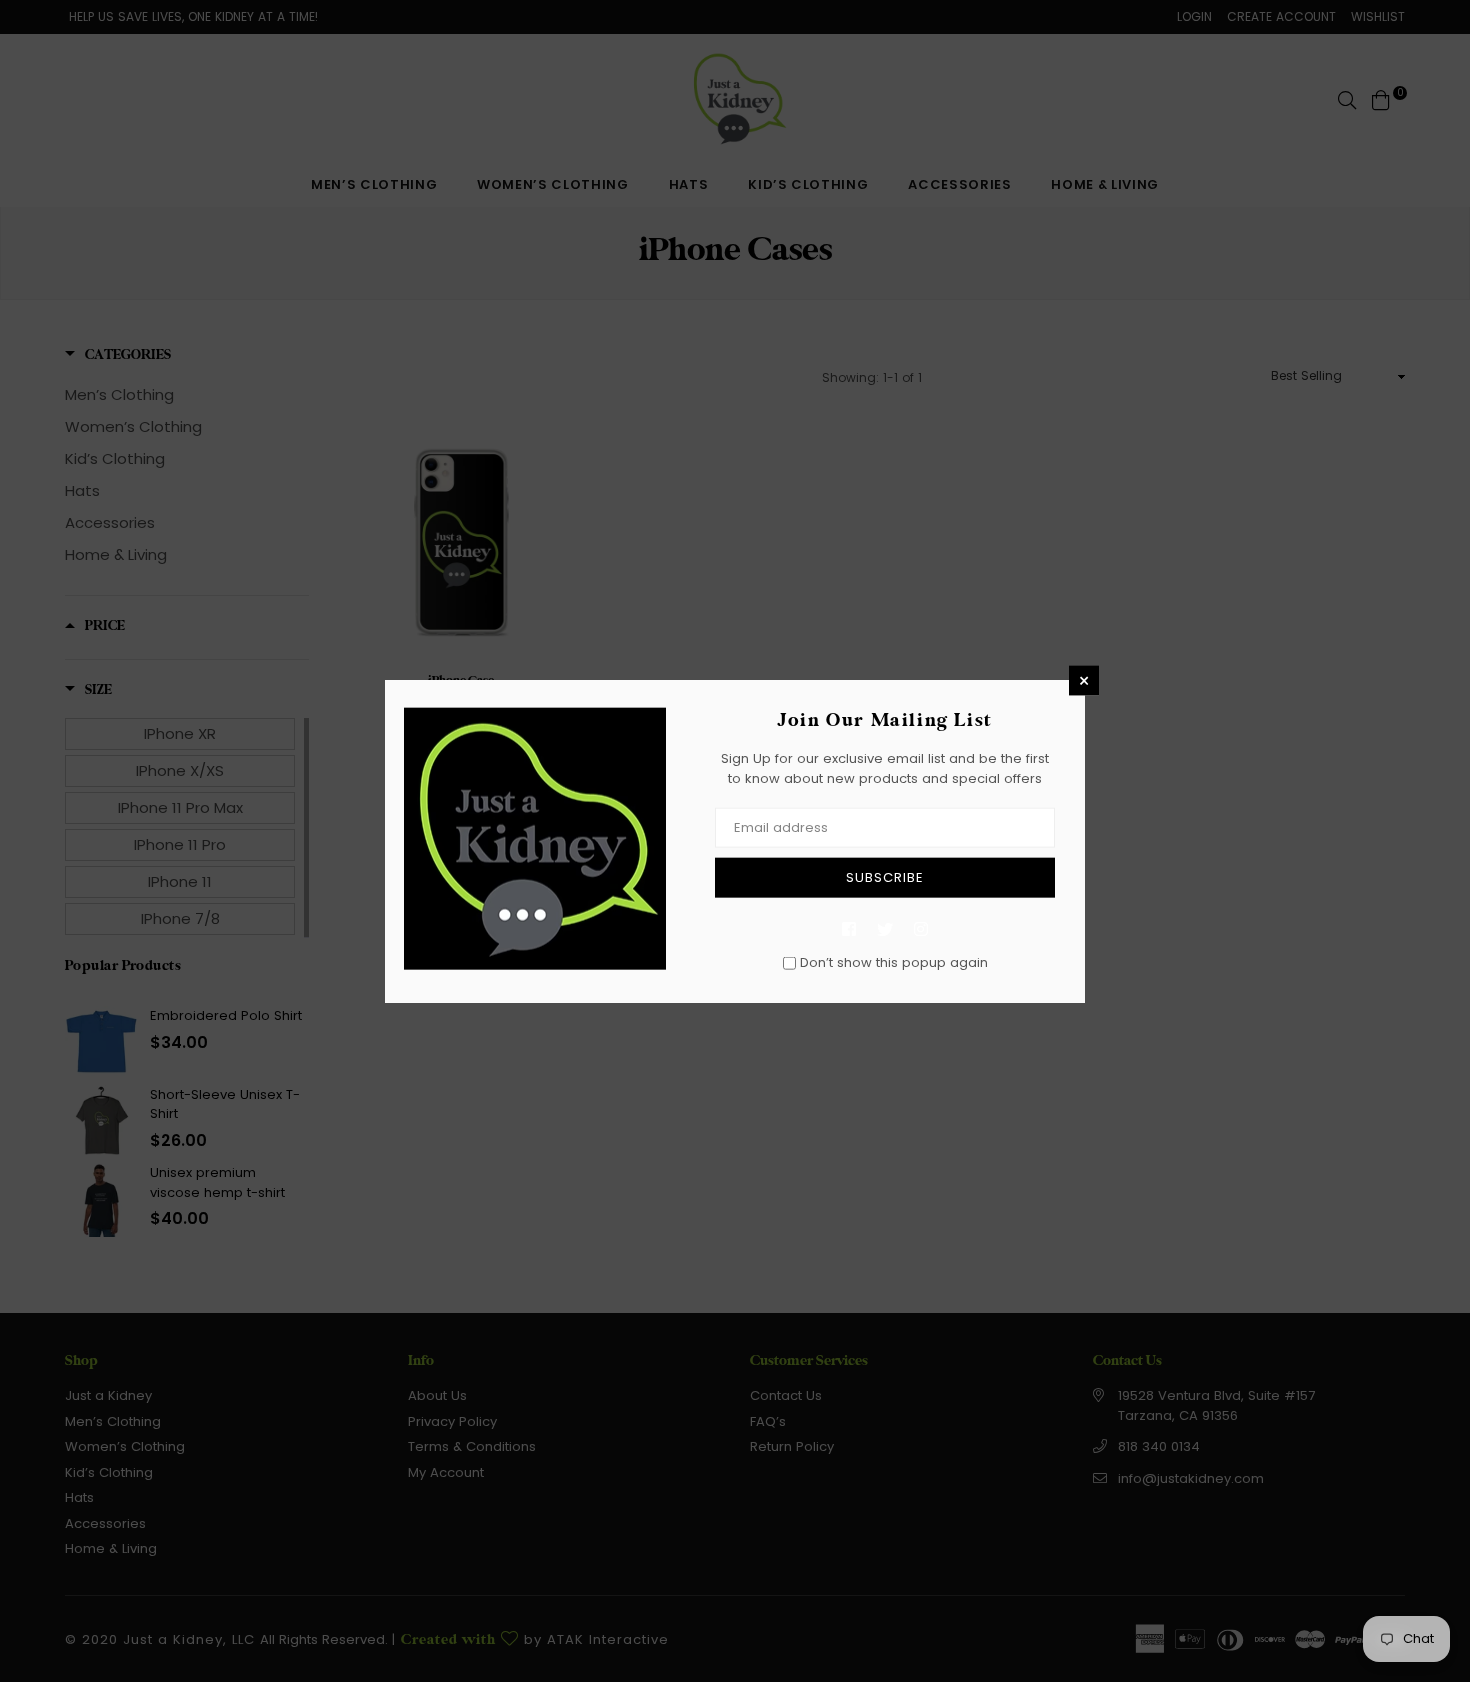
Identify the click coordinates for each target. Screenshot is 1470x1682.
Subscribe (885, 877)
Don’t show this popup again (894, 962)
